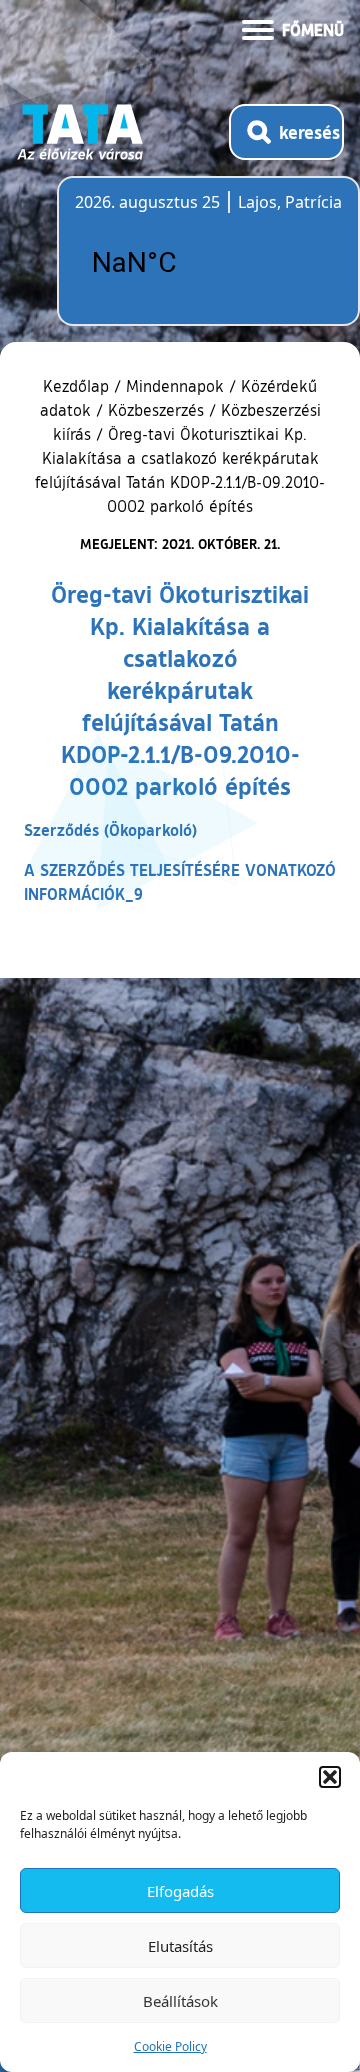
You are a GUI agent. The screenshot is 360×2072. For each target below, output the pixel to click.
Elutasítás (180, 1946)
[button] (330, 1777)
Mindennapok (175, 386)
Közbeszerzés (156, 410)
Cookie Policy (170, 2046)
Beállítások (180, 2001)
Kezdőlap (78, 386)
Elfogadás (180, 1891)
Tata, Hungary (187, 263)
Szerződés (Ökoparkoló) (110, 829)
